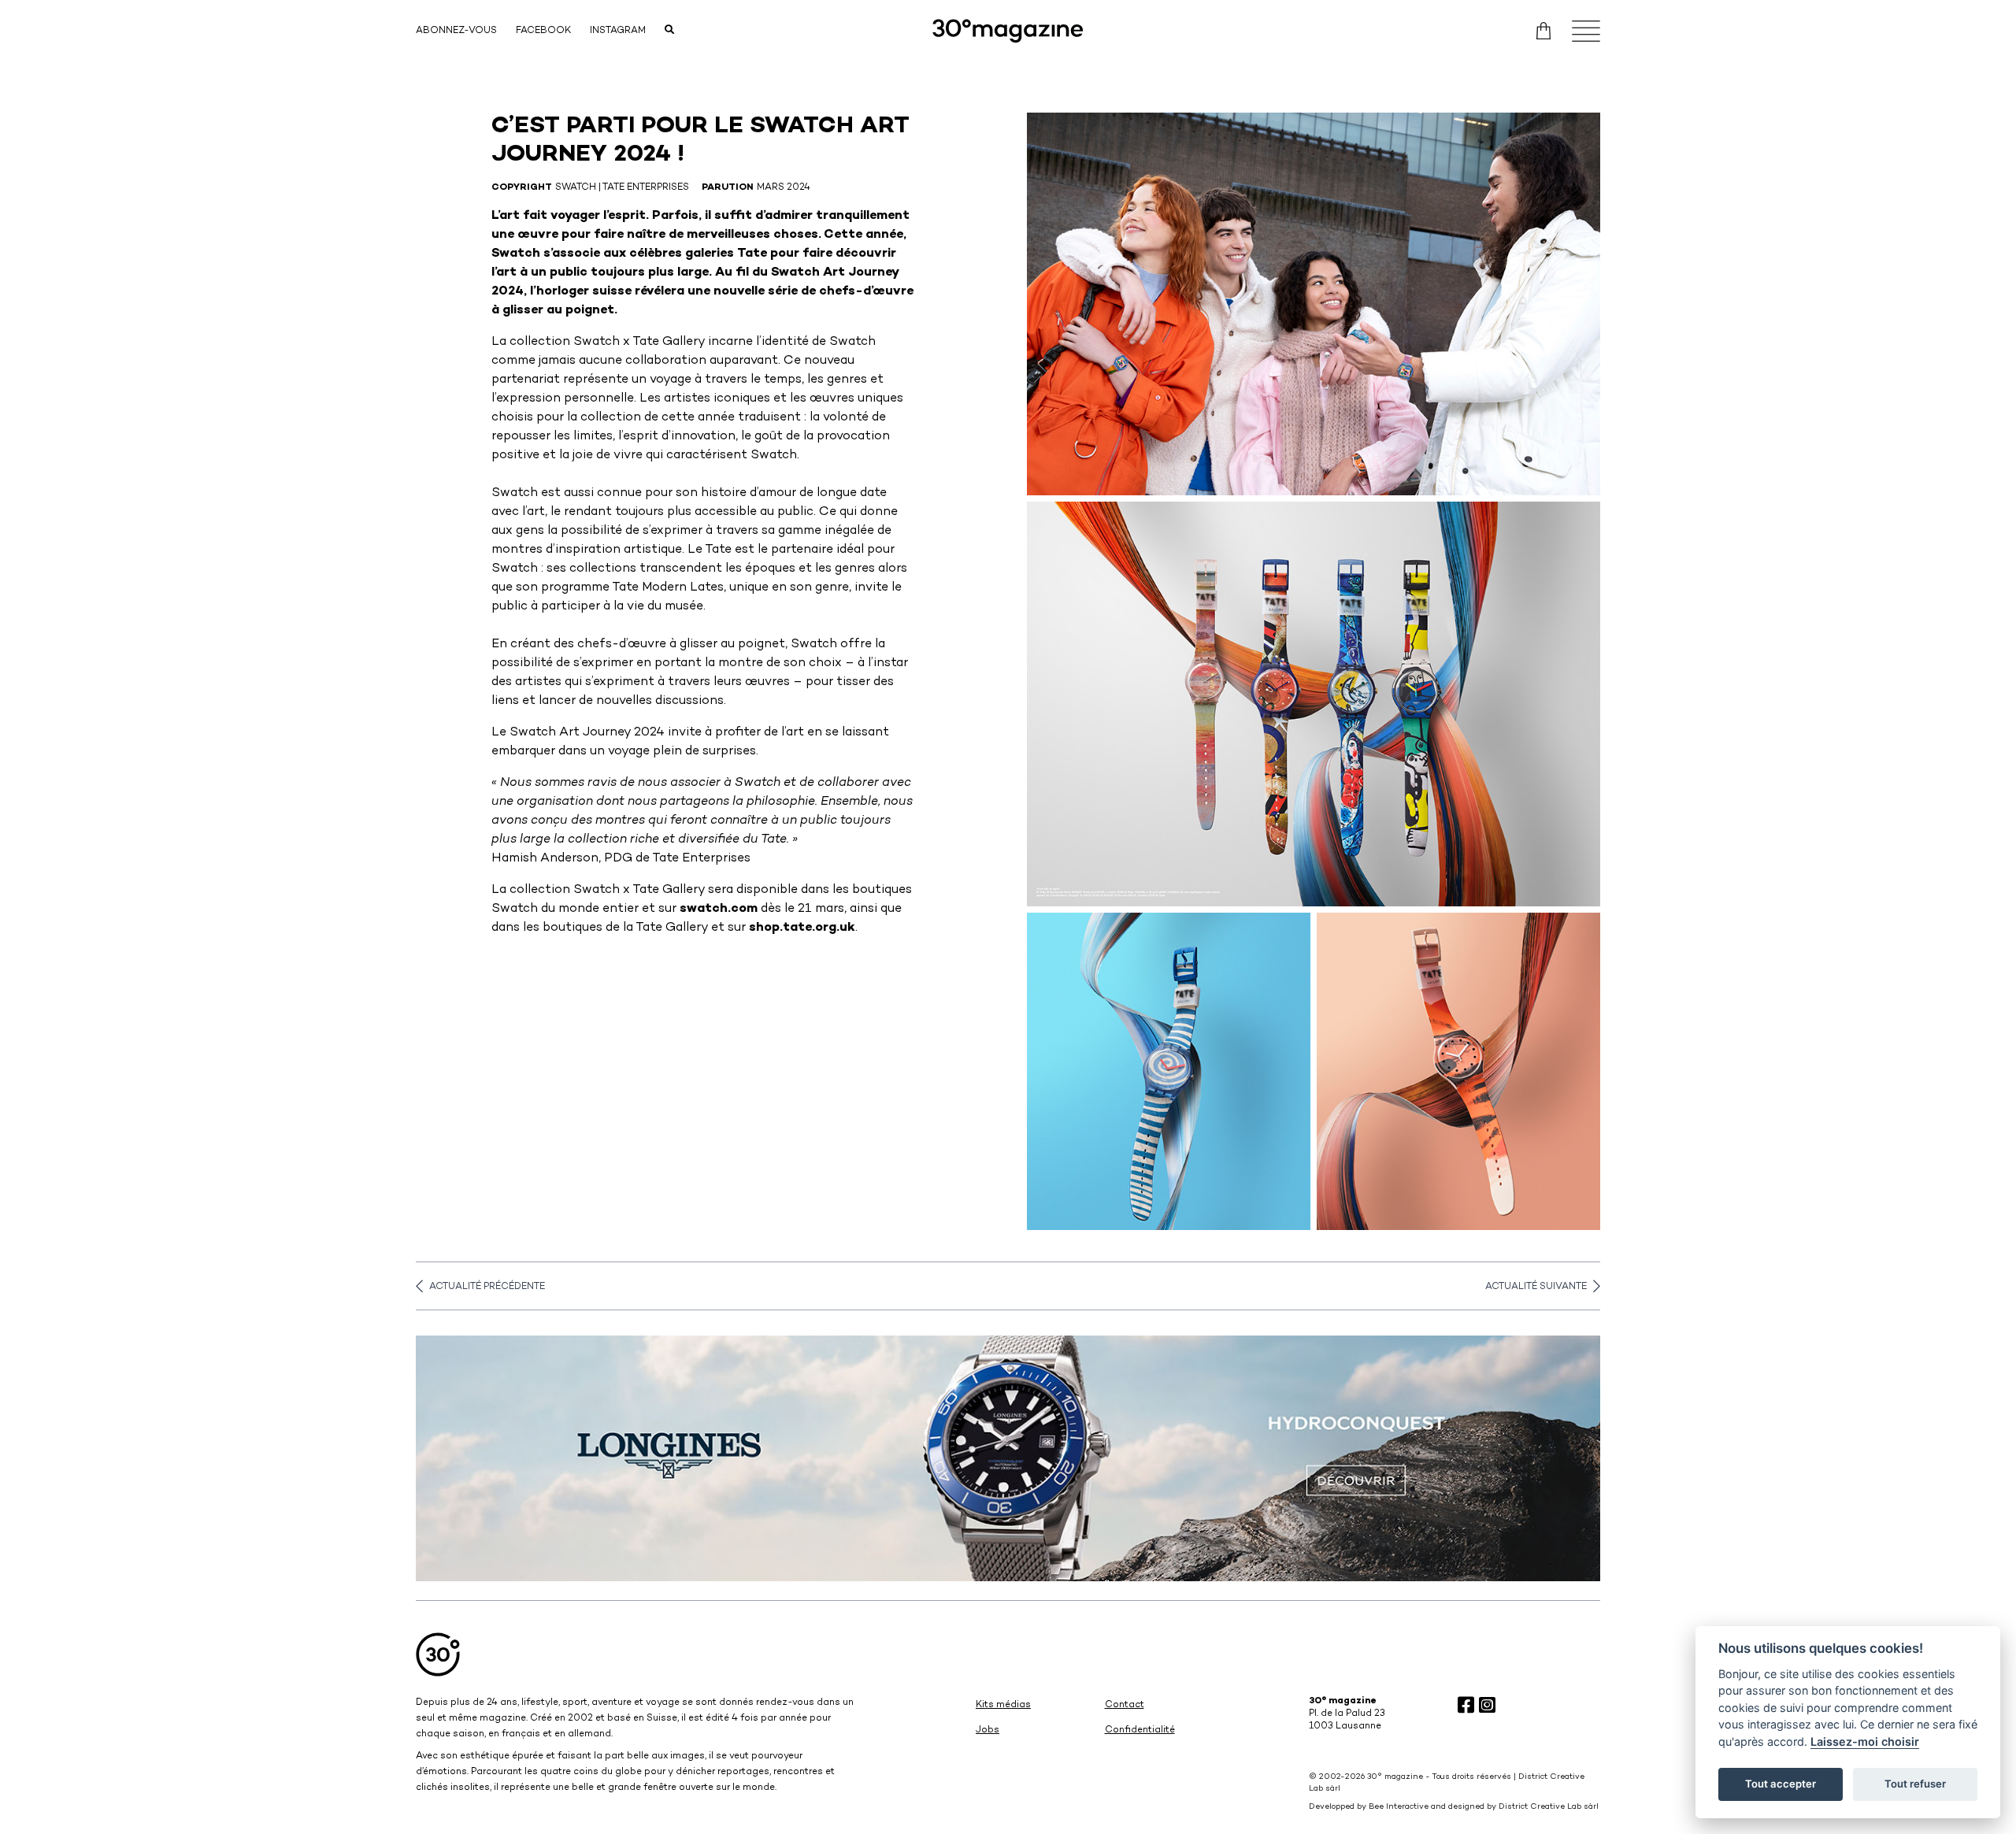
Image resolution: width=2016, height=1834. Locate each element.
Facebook (543, 31)
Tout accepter (1781, 1784)
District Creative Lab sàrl (1549, 1807)
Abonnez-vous (456, 31)
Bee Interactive (1399, 1807)
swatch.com (719, 909)
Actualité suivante (1536, 1287)
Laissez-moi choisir (1865, 1741)
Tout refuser (1915, 1784)
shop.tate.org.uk (802, 928)
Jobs (988, 1730)
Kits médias (1003, 1705)
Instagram (618, 31)
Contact (1125, 1705)
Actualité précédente (487, 1287)
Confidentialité (1140, 1730)
